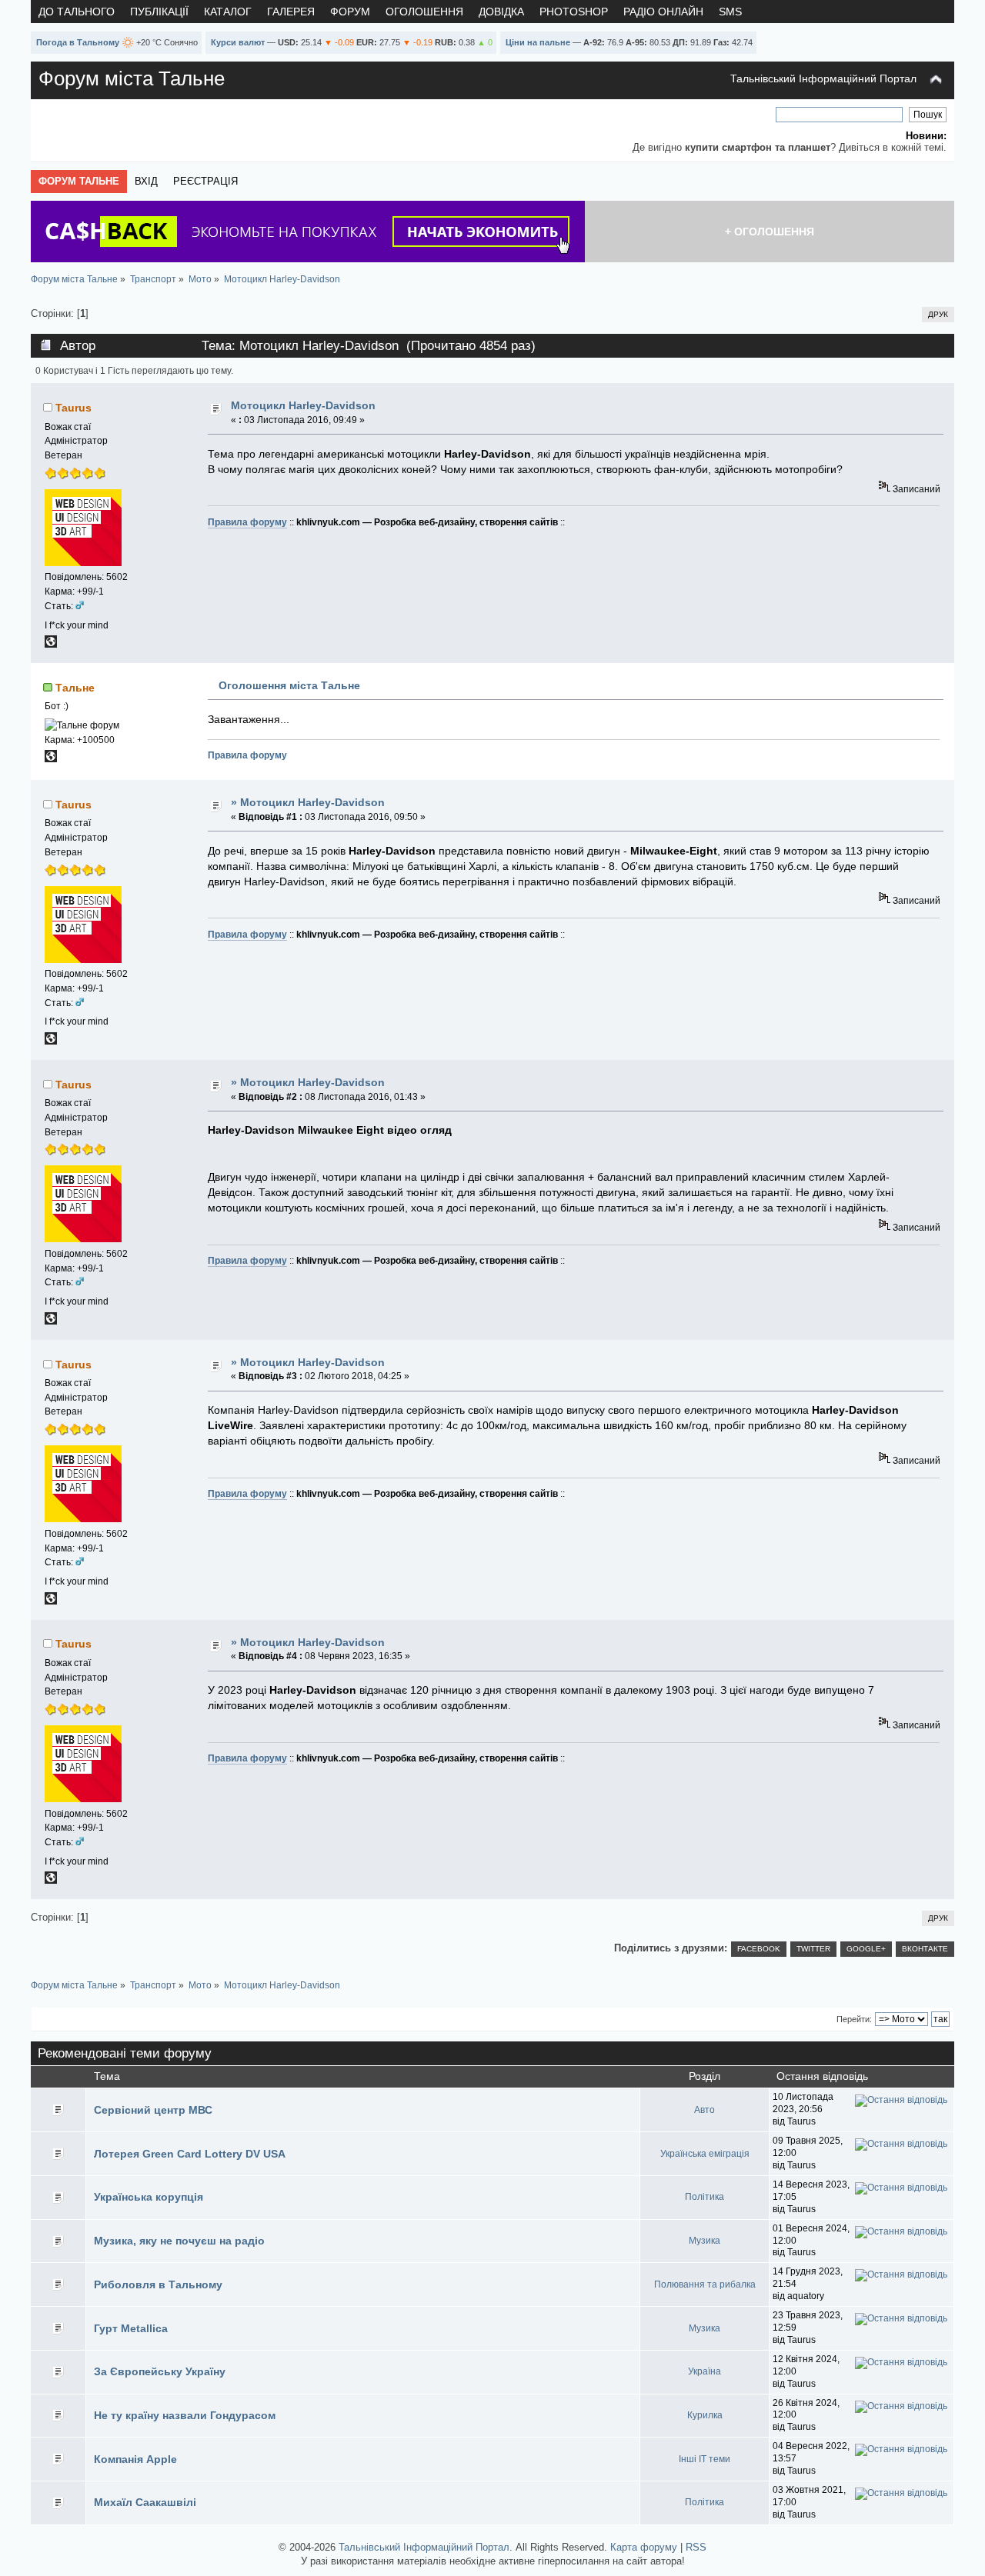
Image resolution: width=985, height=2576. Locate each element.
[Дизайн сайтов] (51, 645)
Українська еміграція (705, 2154)
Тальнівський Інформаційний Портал (823, 78)
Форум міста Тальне (132, 78)
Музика (705, 2241)
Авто (705, 2110)
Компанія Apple (135, 2459)
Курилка (705, 2415)
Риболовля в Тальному (158, 2284)
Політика (705, 2197)
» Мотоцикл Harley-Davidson (308, 802)
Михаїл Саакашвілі (145, 2502)
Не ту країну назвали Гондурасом (185, 2415)
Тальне (75, 688)
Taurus (73, 408)
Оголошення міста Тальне (289, 685)
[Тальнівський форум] (51, 759)
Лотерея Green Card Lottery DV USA (190, 2154)
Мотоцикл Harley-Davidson (303, 405)
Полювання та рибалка (705, 2284)
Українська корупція (149, 2197)
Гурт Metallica (131, 2328)
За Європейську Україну (160, 2371)
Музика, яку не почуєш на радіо (179, 2241)
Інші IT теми (705, 2459)
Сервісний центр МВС (153, 2110)
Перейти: (854, 2019)
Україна (705, 2371)
